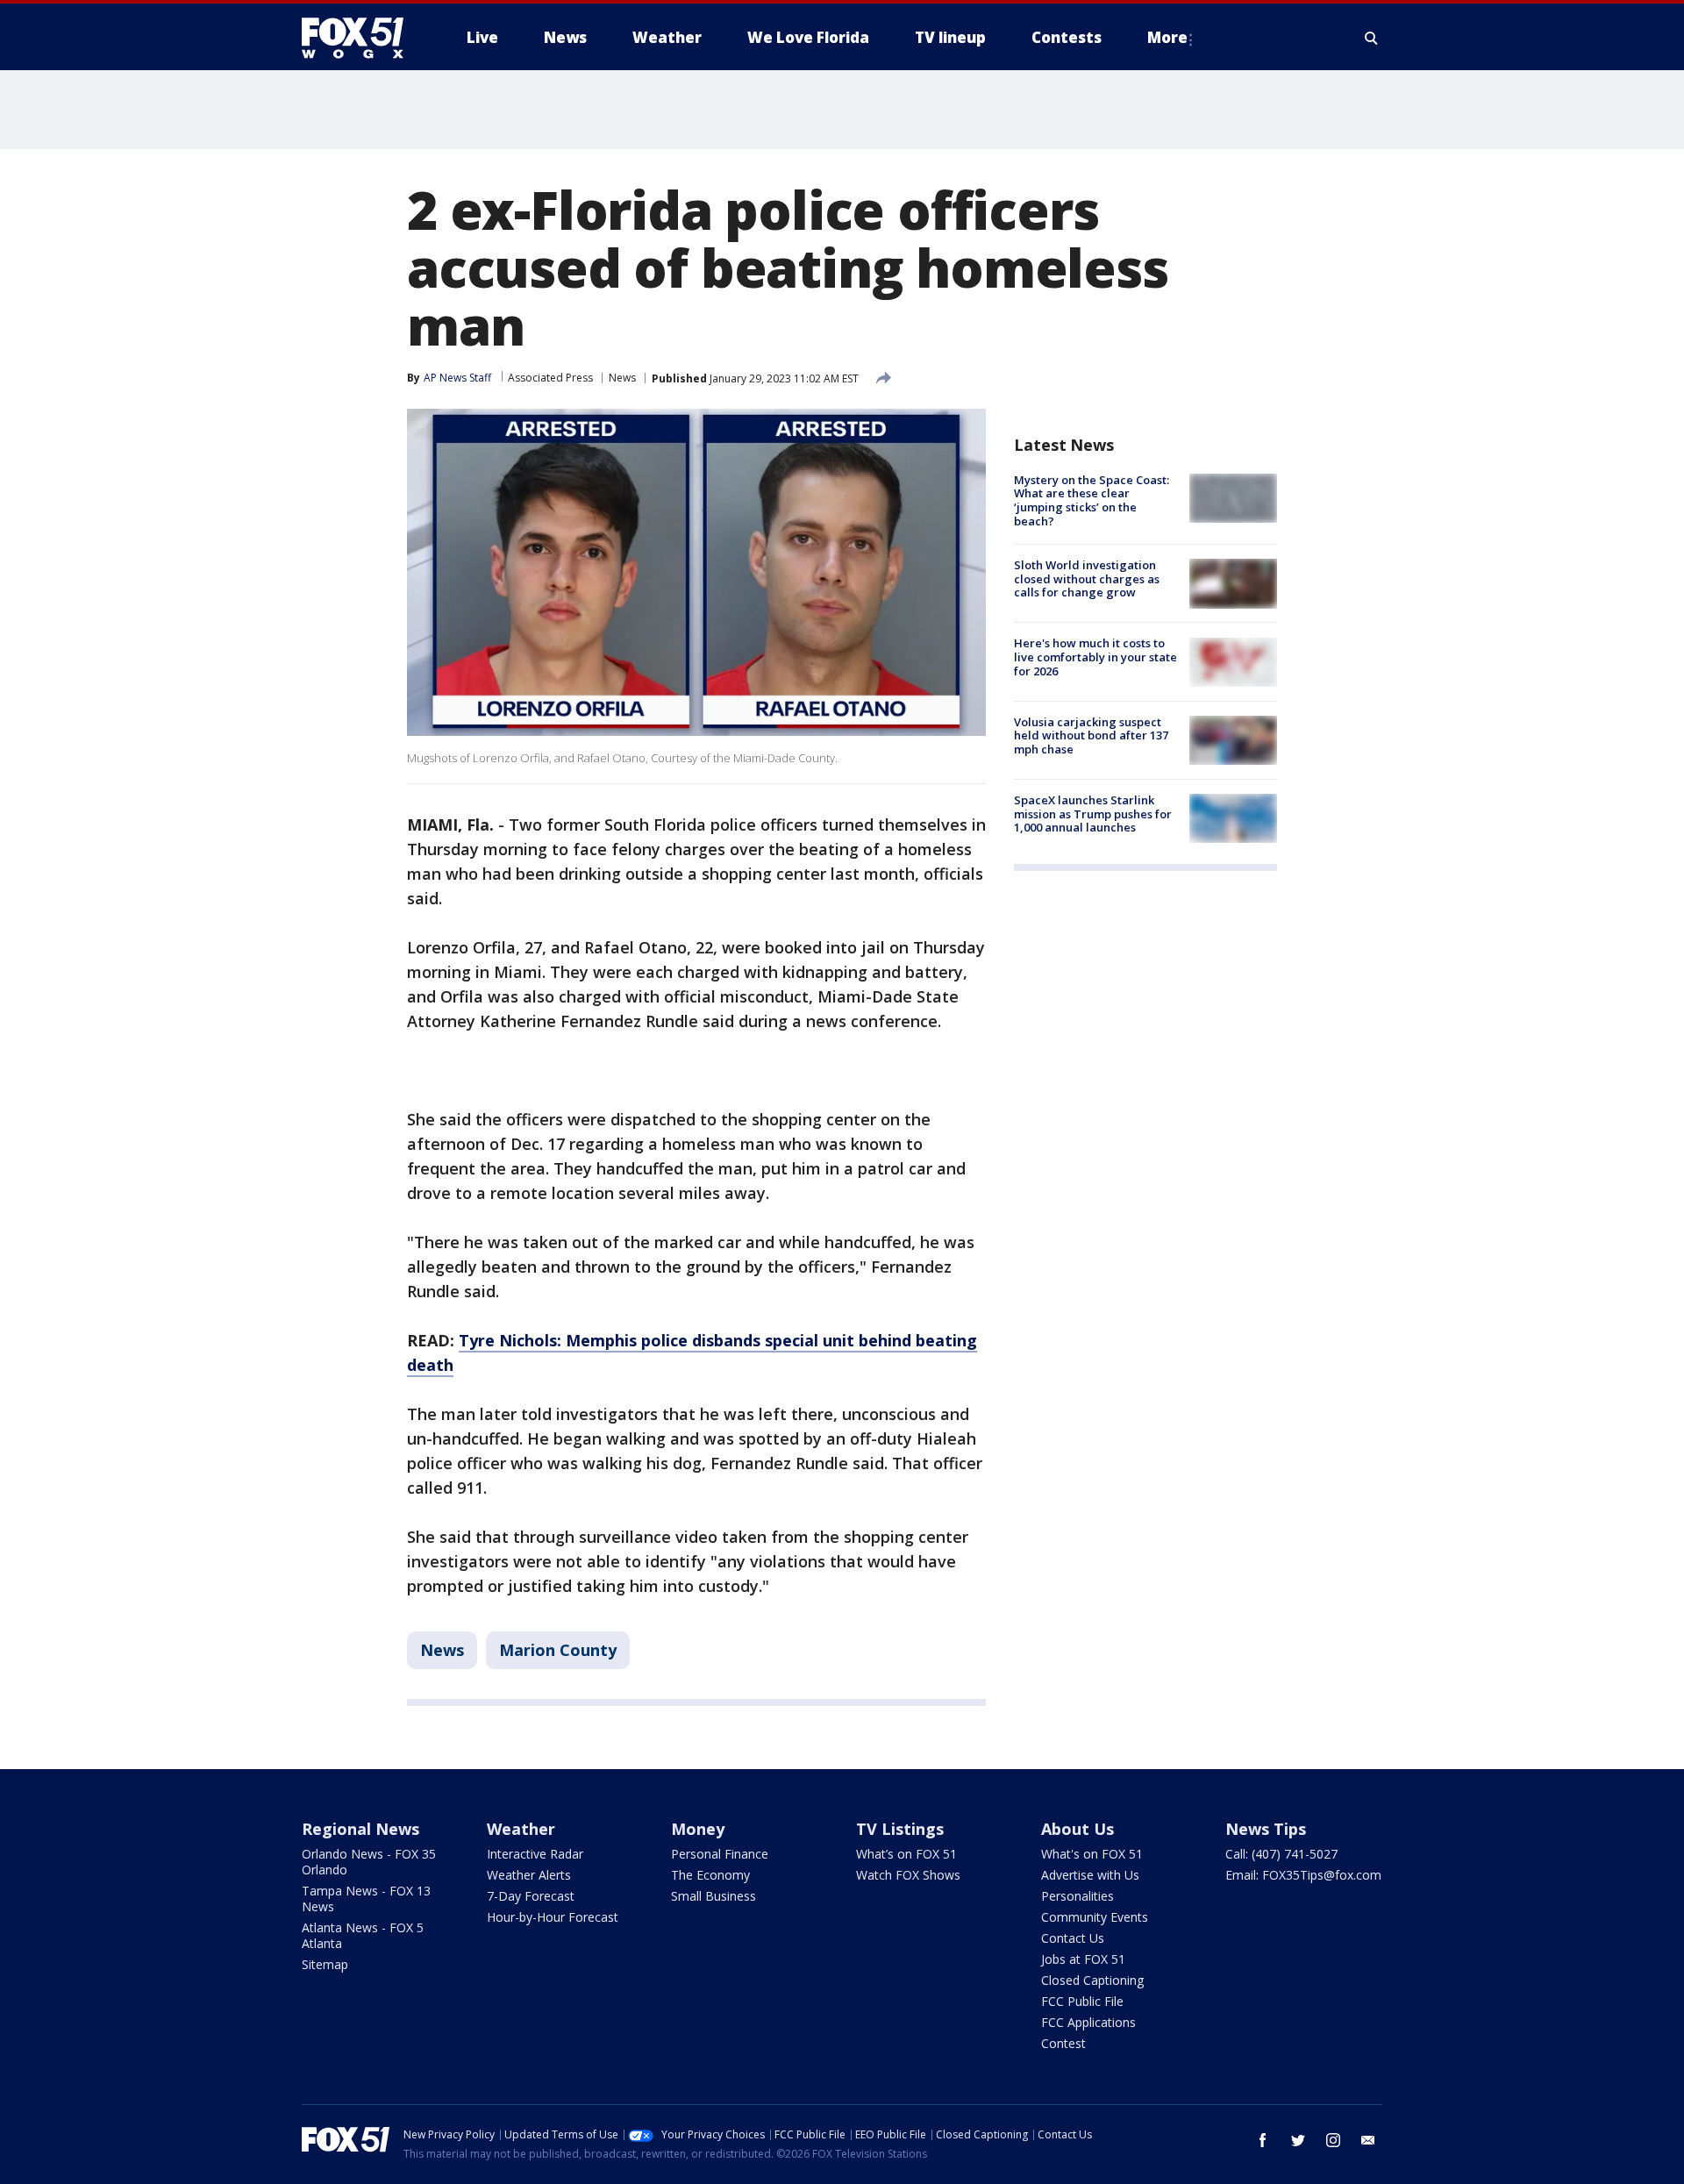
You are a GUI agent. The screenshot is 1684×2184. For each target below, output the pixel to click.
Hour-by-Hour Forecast (553, 1917)
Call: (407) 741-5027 (1281, 1854)
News (622, 378)
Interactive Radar (535, 1854)
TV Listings (900, 1829)
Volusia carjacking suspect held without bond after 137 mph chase (1091, 735)
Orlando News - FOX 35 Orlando (369, 1862)
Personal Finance (720, 1854)
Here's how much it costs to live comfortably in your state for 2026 (1095, 657)
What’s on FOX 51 (906, 1854)
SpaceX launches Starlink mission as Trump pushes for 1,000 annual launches (1093, 814)
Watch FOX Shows (908, 1875)
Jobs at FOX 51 (1083, 1959)
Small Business (714, 1896)
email (1368, 2140)
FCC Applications (1088, 2022)
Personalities (1077, 1896)
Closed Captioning (1092, 1980)
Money (698, 1829)
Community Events (1095, 1917)
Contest (1063, 2043)
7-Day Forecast (531, 1896)
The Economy (710, 1875)
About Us (1077, 1829)
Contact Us (1073, 1938)
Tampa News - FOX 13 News (366, 1899)
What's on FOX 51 (1092, 1854)
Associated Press (550, 378)
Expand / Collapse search (1372, 38)
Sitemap (325, 1964)
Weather (521, 1829)
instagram (1333, 2140)
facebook (1263, 2140)
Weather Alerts (529, 1875)
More (1167, 37)
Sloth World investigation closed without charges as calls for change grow (1087, 578)
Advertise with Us (1090, 1875)
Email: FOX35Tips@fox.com (1303, 1875)
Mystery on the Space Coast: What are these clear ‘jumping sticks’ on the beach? (1092, 500)
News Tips (1266, 1829)
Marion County (558, 1650)
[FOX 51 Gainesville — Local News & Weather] (360, 38)
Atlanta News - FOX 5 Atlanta (363, 1935)
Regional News (360, 1829)
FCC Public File (1082, 2001)
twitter (1298, 2140)
